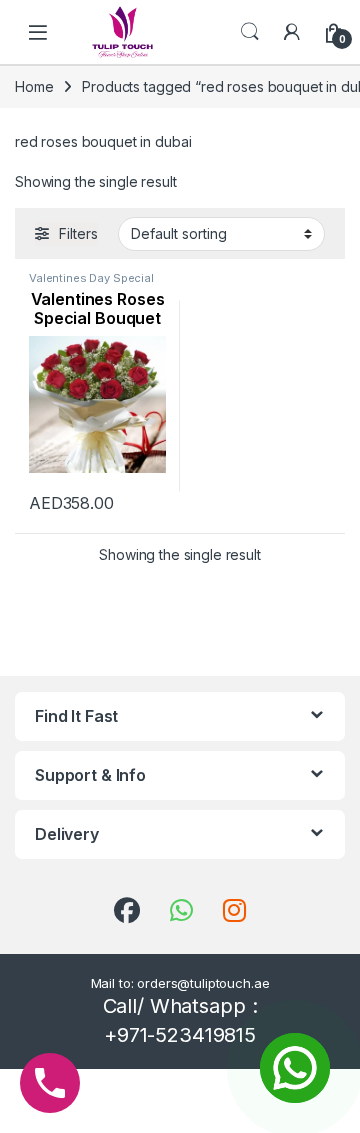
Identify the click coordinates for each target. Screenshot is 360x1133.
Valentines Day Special (91, 278)
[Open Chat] (295, 1068)
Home (34, 86)
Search (250, 32)
